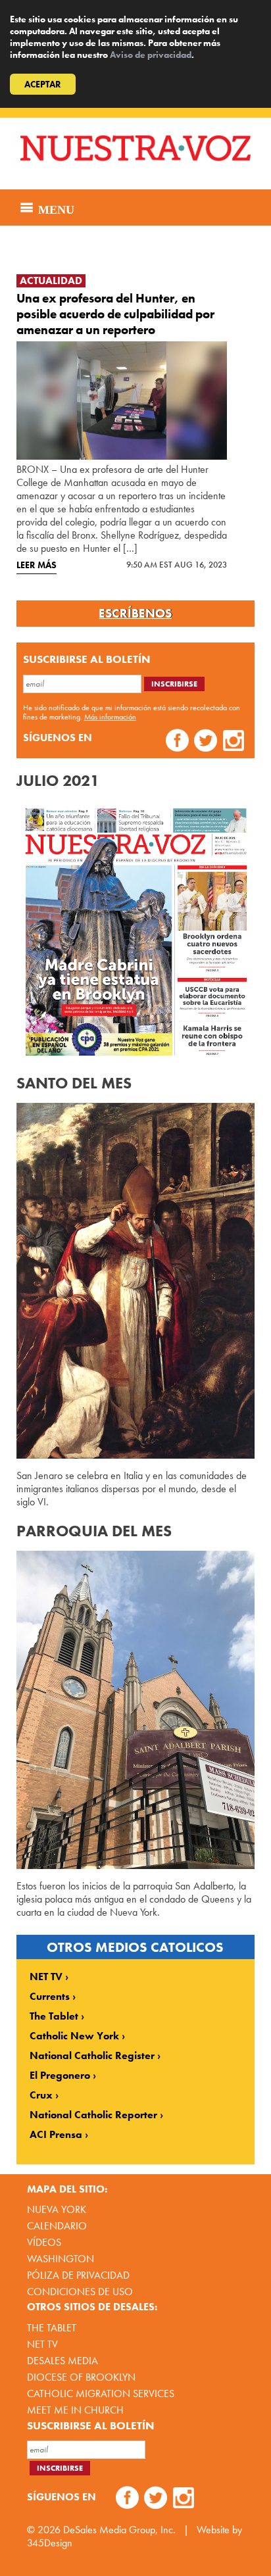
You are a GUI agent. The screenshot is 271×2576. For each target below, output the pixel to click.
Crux (41, 2095)
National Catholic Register (92, 2056)
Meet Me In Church (75, 2410)
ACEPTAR (43, 84)
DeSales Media (62, 2361)
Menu (55, 208)
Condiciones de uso (80, 2292)
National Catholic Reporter (93, 2115)
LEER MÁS (37, 565)
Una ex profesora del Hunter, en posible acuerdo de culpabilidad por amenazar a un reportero (115, 314)
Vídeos (44, 2242)
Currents (50, 1997)
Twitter (206, 742)
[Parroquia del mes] (136, 1710)
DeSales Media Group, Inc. (119, 2530)
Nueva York (57, 2209)
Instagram (234, 742)
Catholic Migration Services (101, 2394)
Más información (110, 717)
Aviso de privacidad (151, 55)
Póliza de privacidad (78, 2275)
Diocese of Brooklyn (81, 2377)
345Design (50, 2543)
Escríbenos (135, 614)
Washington (61, 2259)
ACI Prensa (56, 2135)
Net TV (42, 2344)
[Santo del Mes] (136, 1281)
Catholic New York (74, 2036)
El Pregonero (60, 2076)
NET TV (46, 1977)
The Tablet (54, 2016)
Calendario (57, 2226)
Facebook (177, 742)
